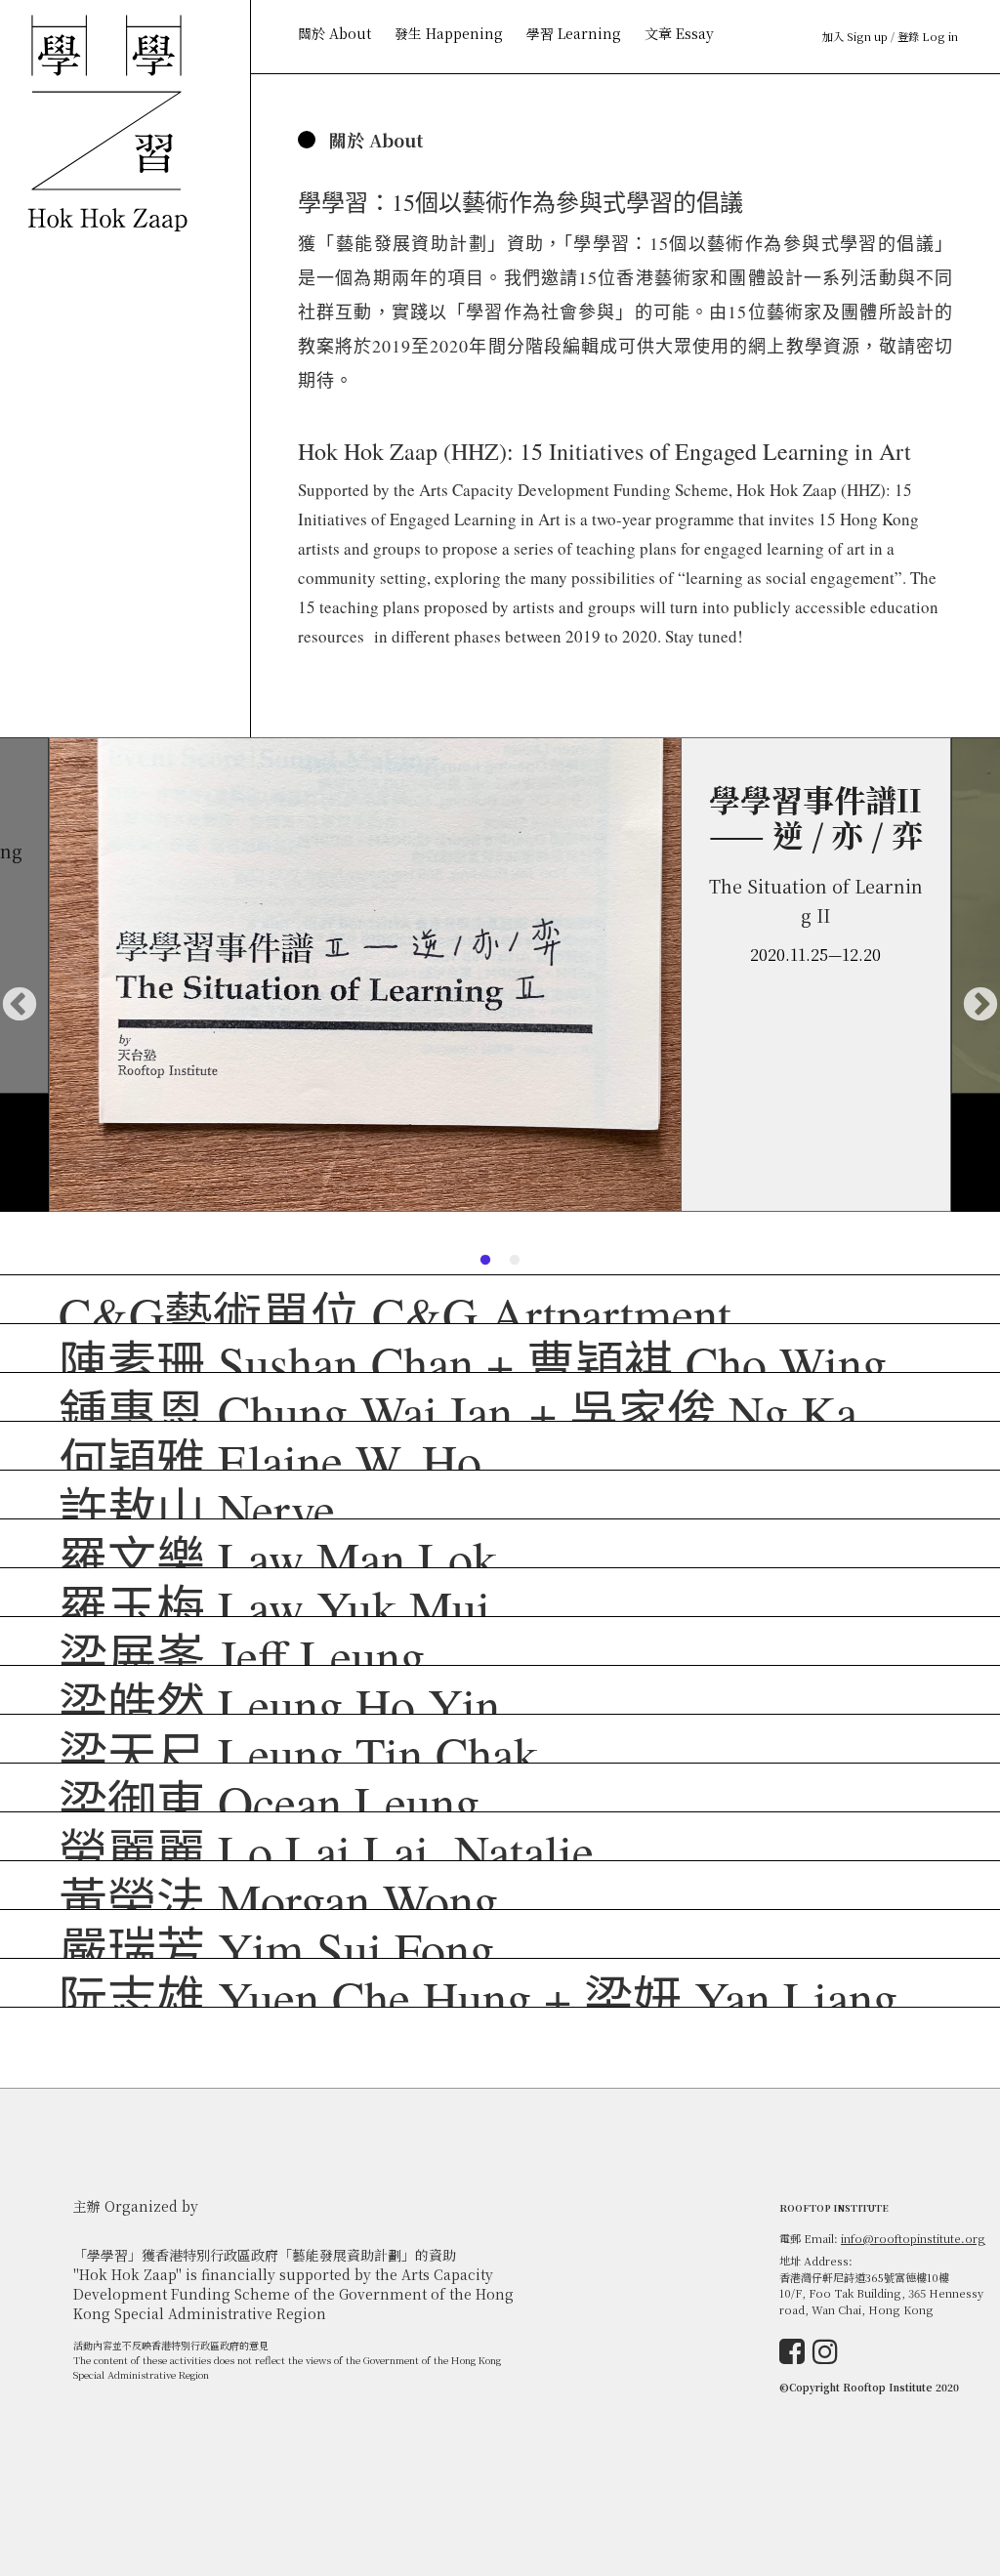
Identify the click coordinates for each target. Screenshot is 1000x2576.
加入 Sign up (855, 36)
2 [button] (515, 1261)
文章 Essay (679, 33)
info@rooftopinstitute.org (913, 2238)
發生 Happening (449, 33)
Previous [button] (20, 1006)
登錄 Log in (928, 36)
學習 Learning (574, 33)
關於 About (334, 33)
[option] (500, 975)
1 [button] (485, 1261)
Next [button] (980, 1006)
